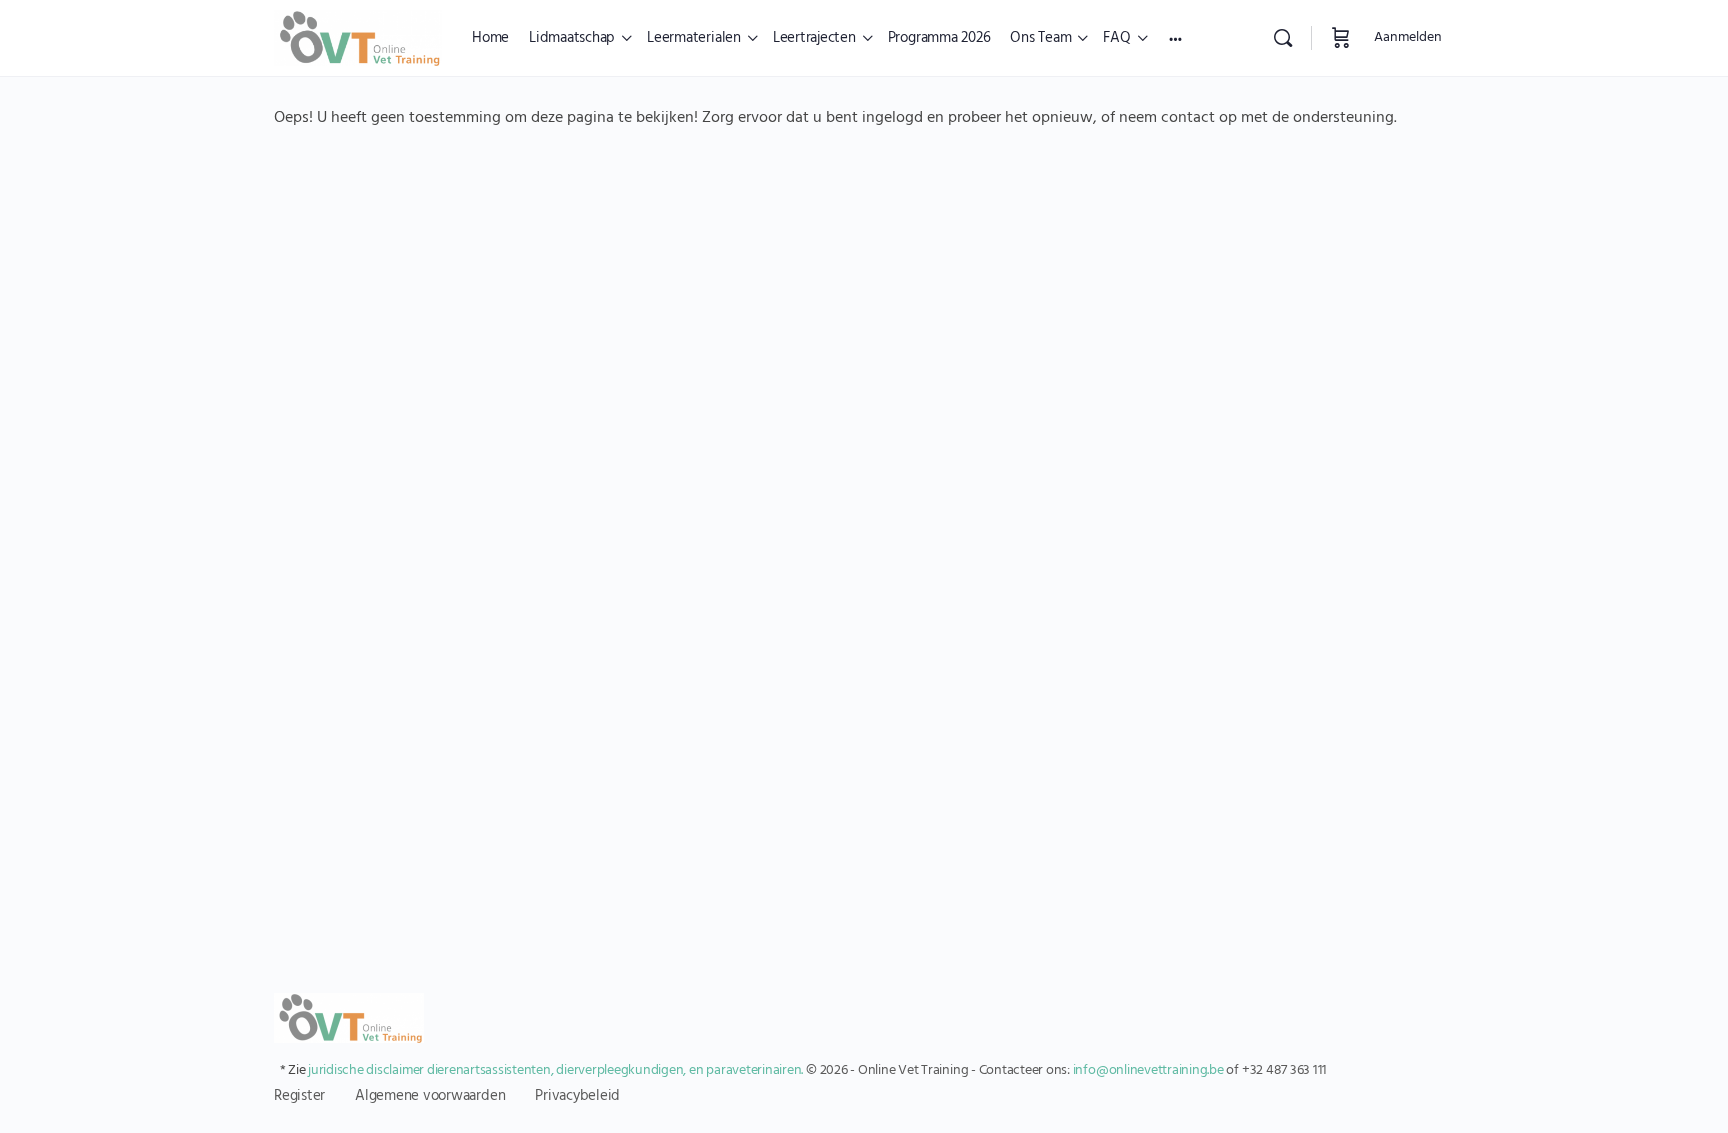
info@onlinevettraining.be (1148, 1070)
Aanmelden (1408, 37)
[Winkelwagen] (1341, 38)
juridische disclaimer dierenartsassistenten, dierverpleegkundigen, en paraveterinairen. (555, 1070)
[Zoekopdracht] (1283, 38)
